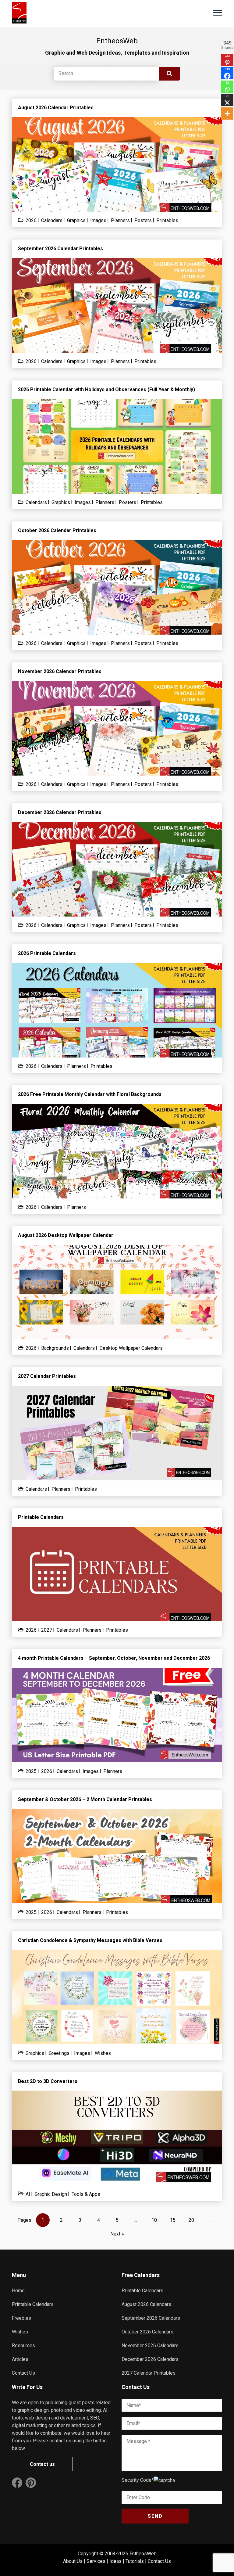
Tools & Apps (86, 2194)
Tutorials (135, 2561)
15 (173, 2220)
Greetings (59, 2053)
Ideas (115, 2561)
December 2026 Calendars (150, 2359)
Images (98, 220)
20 (191, 2220)
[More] (227, 113)
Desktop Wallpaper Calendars (131, 1348)
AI (28, 2194)
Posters (143, 220)
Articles (20, 2359)
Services (96, 2561)
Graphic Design (51, 2194)
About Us (73, 2561)
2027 (47, 1630)
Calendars (52, 220)
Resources (23, 2345)
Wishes (103, 2053)
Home (18, 2291)
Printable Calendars (33, 2304)
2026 (31, 220)
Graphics (76, 220)
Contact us (42, 2464)
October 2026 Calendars (147, 2332)
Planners (120, 220)
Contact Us (23, 2373)
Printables (167, 220)
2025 (31, 1771)
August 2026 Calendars (146, 2304)
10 (154, 2220)
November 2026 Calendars (150, 2345)
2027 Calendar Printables (149, 2373)
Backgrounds (55, 1348)
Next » (117, 2234)
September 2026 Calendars (151, 2318)
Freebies (21, 2318)
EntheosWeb (143, 2554)
